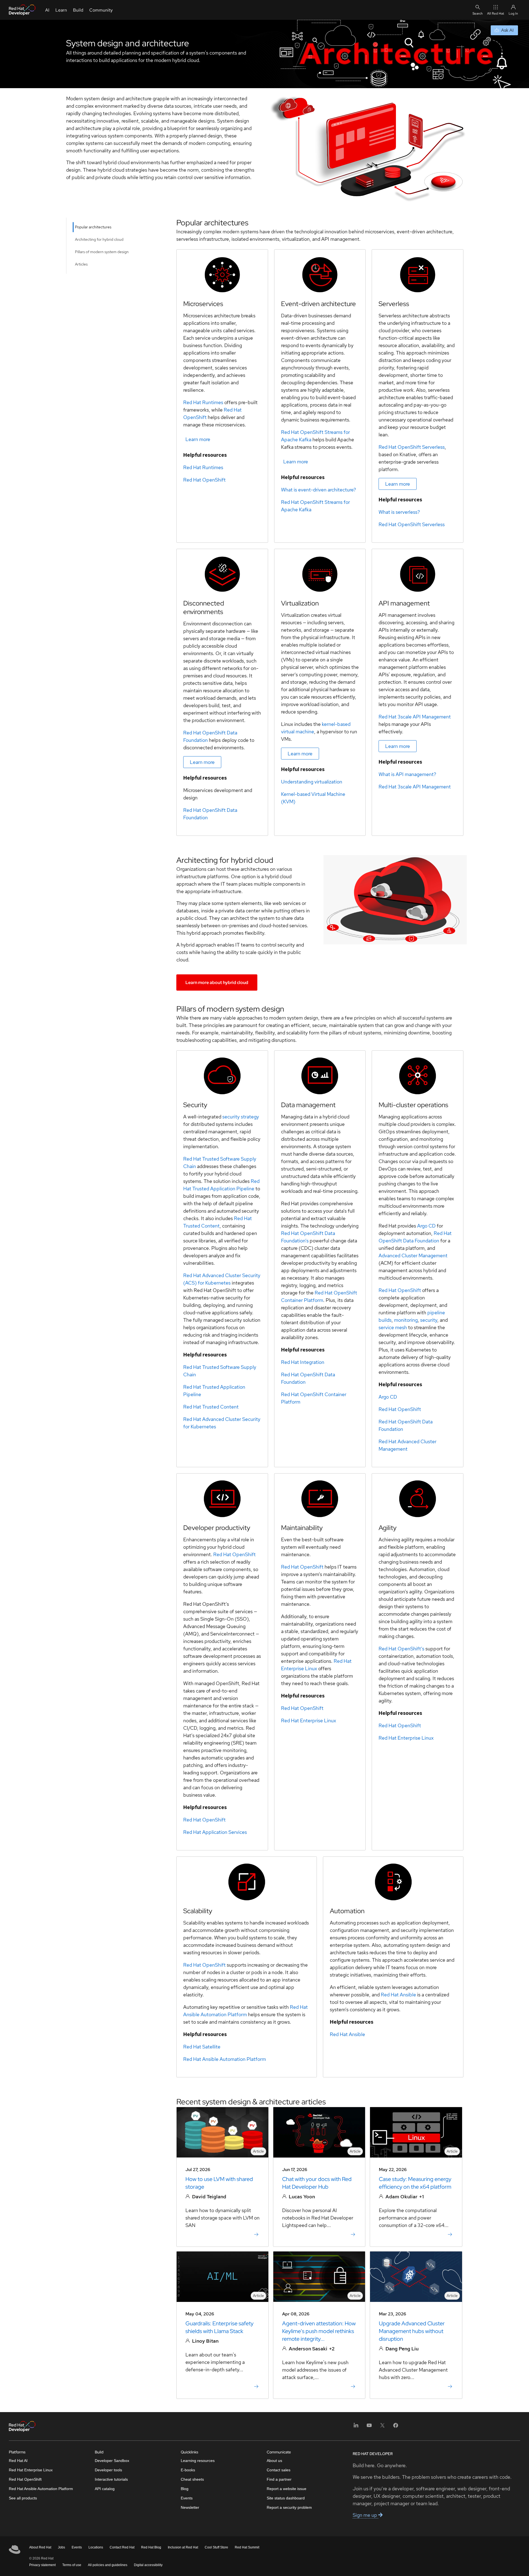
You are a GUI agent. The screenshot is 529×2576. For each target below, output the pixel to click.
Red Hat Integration (303, 1362)
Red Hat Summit (247, 2547)
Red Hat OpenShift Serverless (412, 447)
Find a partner (279, 2479)
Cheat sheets (192, 2479)
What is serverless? (399, 512)
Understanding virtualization (312, 782)
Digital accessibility (148, 2565)
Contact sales (279, 2470)
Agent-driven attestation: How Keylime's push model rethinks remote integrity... (319, 2331)
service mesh (393, 1327)
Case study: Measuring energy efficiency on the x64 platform (415, 2183)
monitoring (406, 1320)
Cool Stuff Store (216, 2547)
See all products (23, 2498)
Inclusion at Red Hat (183, 2547)
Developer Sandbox (112, 2461)
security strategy (241, 1117)
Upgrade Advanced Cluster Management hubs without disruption (412, 2331)
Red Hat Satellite (202, 2047)
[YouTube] (369, 2427)
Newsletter (190, 2507)
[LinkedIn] (356, 2427)
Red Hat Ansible (398, 1995)
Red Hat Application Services (215, 1832)
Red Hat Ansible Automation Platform (225, 2059)
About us (274, 2461)
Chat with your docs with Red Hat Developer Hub (317, 2183)
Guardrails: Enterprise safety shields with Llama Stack (219, 2327)
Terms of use (72, 2565)
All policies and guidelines (108, 2565)
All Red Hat (496, 13)
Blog (185, 2489)
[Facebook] (396, 2427)
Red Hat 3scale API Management (415, 717)
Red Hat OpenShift (204, 480)
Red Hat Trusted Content (211, 1407)
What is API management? (407, 774)
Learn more (198, 439)
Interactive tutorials (111, 2479)
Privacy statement (42, 2565)
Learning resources (198, 2461)
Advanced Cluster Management (413, 1255)
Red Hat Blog (151, 2547)
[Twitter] (382, 2427)
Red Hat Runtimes (203, 402)
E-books (188, 2470)
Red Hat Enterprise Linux (406, 1738)
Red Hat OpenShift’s (401, 1649)
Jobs (61, 2547)
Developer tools (108, 2470)
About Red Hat (40, 2547)
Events (187, 2498)
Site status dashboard (286, 2498)
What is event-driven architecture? (319, 490)
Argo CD (426, 1226)
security (429, 1320)
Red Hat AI (18, 2461)
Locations (96, 2547)
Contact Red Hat (122, 2547)
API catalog (105, 2489)
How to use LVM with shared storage (219, 2183)
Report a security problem (289, 2507)
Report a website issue (287, 2489)
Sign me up (365, 2515)
